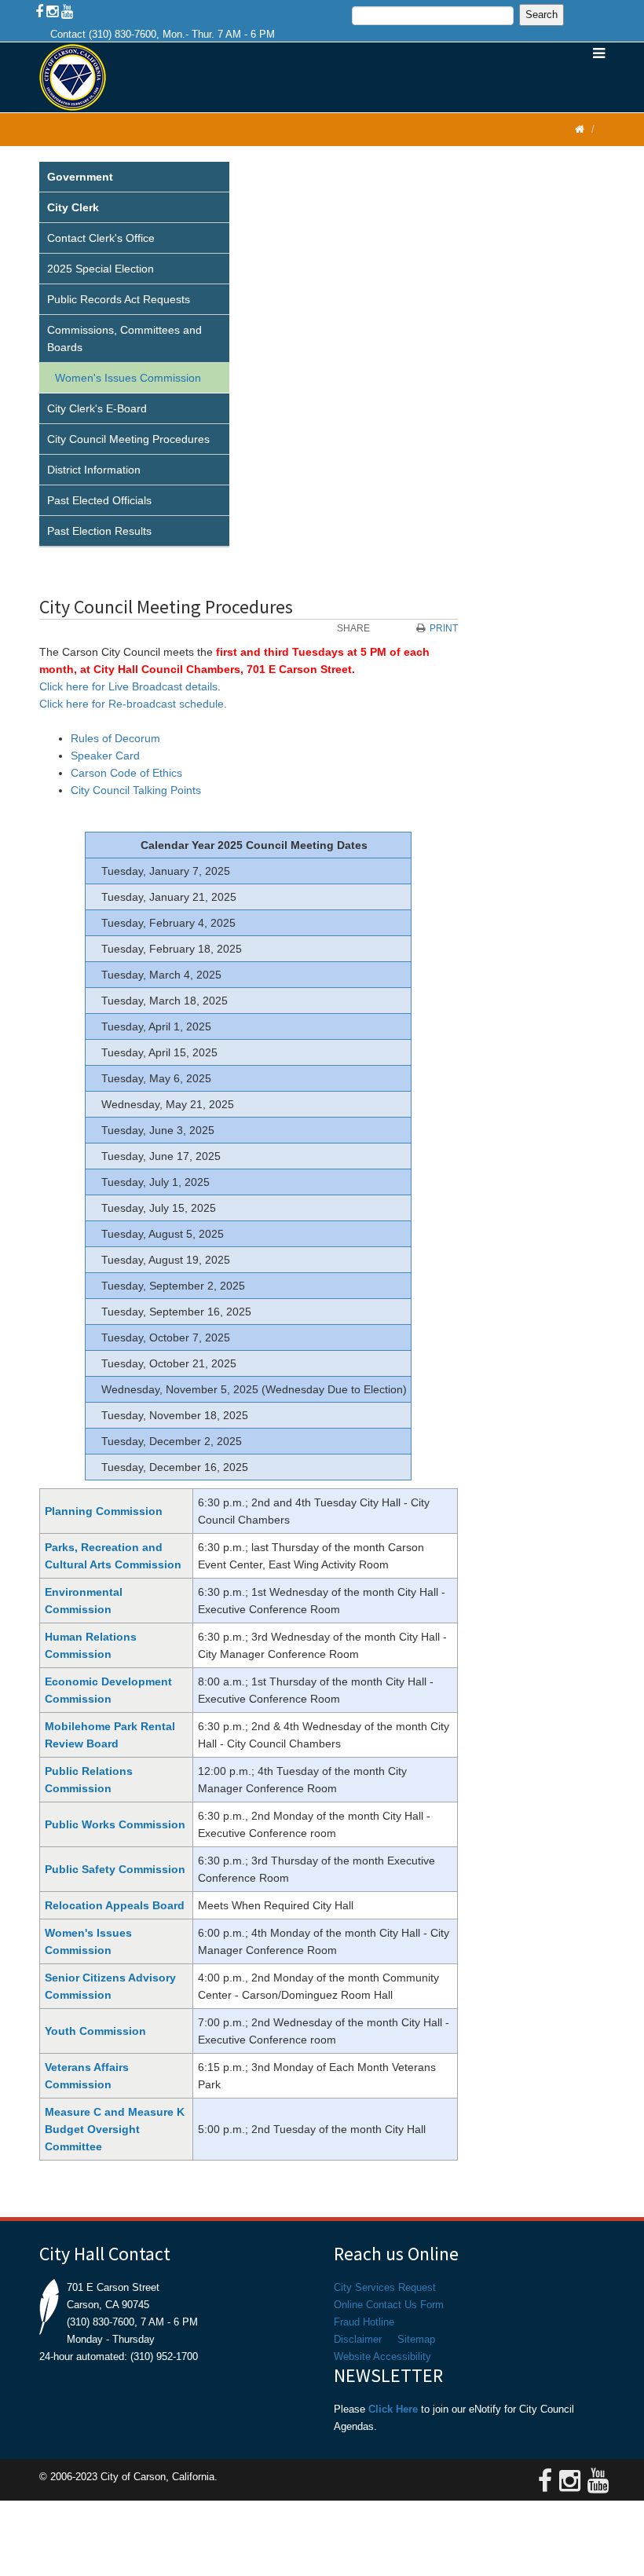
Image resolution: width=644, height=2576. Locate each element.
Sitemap (416, 2339)
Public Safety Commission (115, 1869)
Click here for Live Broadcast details (128, 686)
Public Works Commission (115, 1824)
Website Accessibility (382, 2356)
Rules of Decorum (115, 738)
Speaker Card (105, 756)
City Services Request (385, 2287)
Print (444, 628)
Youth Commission (95, 2031)
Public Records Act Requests (119, 299)
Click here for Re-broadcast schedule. (133, 704)
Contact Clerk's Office (101, 238)
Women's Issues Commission (128, 378)
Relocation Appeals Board (115, 1905)
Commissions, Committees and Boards (124, 338)
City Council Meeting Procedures (128, 439)
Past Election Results (99, 531)
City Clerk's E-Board (97, 408)
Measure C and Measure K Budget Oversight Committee (115, 2129)
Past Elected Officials (99, 500)
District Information (94, 470)
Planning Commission (104, 1511)
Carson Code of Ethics (126, 773)
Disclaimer (358, 2339)
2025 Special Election (101, 269)
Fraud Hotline (364, 2322)
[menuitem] (134, 177)
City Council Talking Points (136, 790)
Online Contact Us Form (389, 2305)
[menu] (134, 355)
